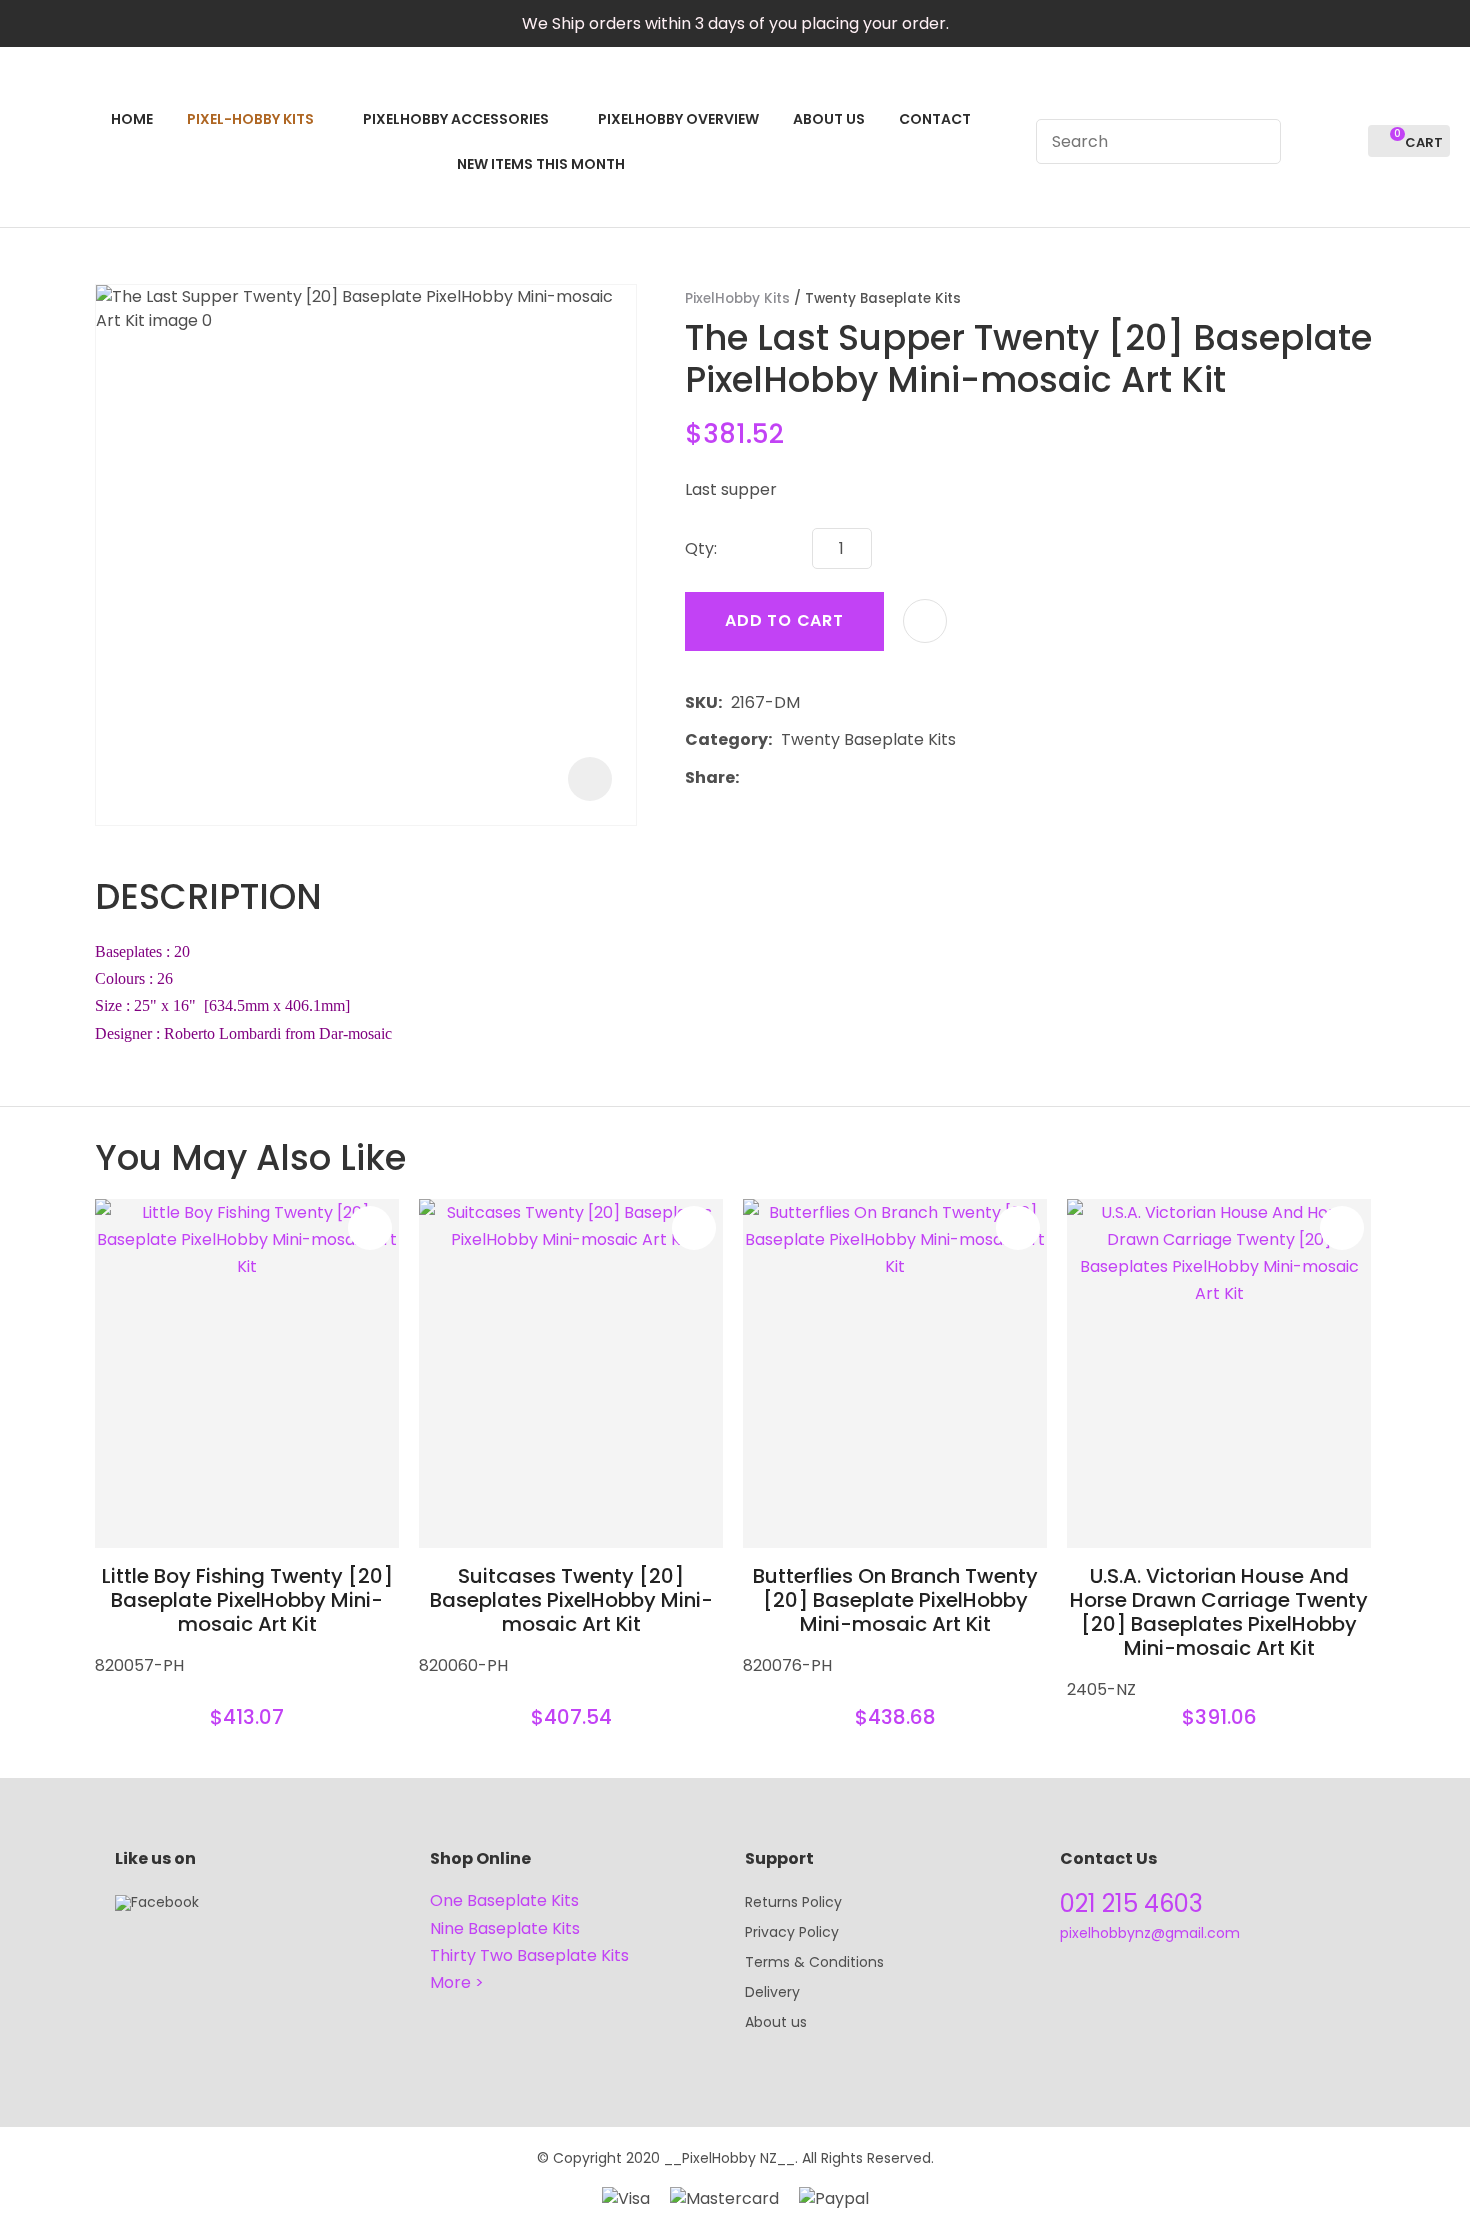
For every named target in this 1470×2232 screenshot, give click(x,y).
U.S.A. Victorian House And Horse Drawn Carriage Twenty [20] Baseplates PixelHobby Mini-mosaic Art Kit (1219, 1612)
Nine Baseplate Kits (505, 1928)
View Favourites (1344, 141)
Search (1257, 141)
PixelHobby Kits (737, 298)
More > (457, 1982)
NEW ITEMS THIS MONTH (541, 164)
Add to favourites (370, 1228)
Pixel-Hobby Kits (250, 119)
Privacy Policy (792, 1932)
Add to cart (784, 620)
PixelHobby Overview (678, 119)
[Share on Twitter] (778, 778)
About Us (829, 119)
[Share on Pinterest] (840, 778)
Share (710, 777)
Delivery (772, 1992)
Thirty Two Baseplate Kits (529, 1955)
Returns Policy (793, 1902)
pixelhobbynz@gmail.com (1150, 1933)
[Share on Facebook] (751, 777)
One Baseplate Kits (504, 1900)
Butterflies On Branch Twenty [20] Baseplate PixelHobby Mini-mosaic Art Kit (895, 1600)
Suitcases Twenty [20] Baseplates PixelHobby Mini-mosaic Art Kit (571, 1600)
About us (776, 2022)
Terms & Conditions (814, 1962)
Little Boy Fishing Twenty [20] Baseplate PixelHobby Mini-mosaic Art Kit (247, 1600)
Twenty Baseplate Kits (883, 298)
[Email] (809, 777)
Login (1307, 141)
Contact (935, 119)
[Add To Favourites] (925, 621)
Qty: (701, 548)
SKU (701, 702)
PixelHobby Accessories (456, 119)
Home (132, 119)
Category (726, 739)
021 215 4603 (1131, 1903)
